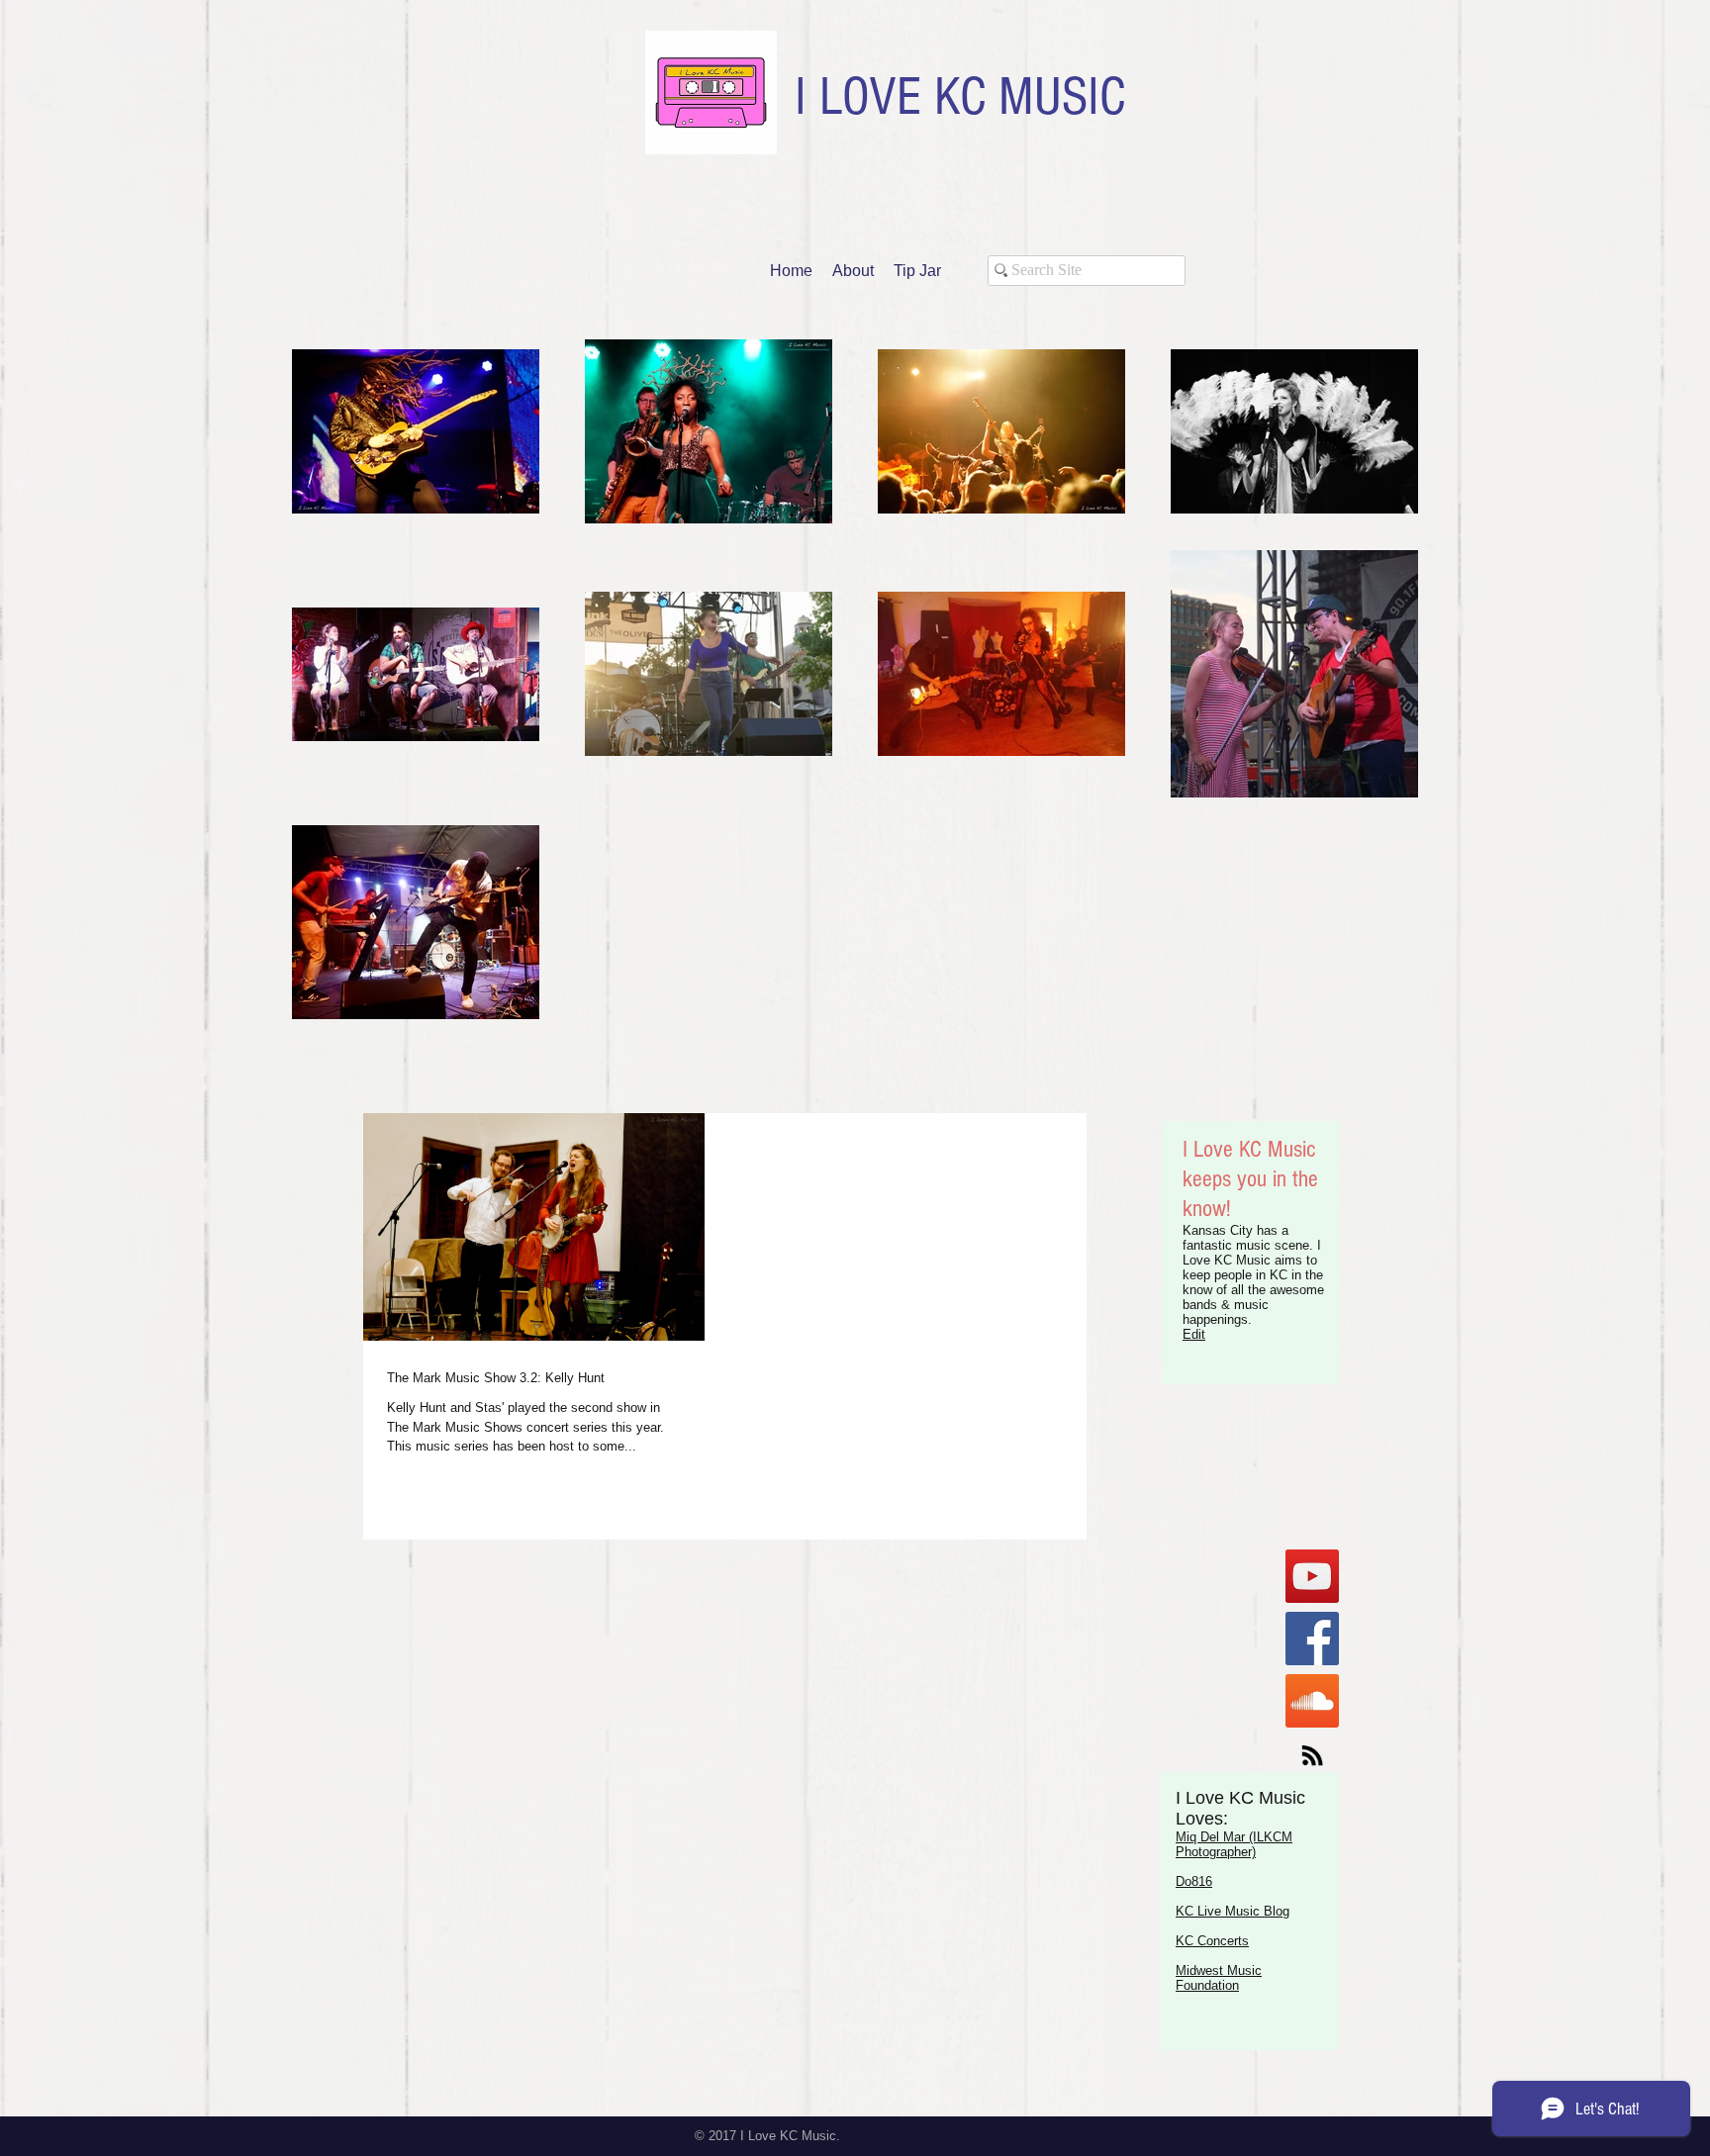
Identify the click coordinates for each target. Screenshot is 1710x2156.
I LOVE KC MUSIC (960, 97)
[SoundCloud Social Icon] (1312, 1701)
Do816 (1194, 1881)
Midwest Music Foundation (1219, 1978)
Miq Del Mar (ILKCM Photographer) (1234, 1844)
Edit (1194, 1334)
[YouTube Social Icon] (1312, 1576)
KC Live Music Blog (1233, 1911)
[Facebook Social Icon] (1312, 1639)
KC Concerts (1212, 1941)
